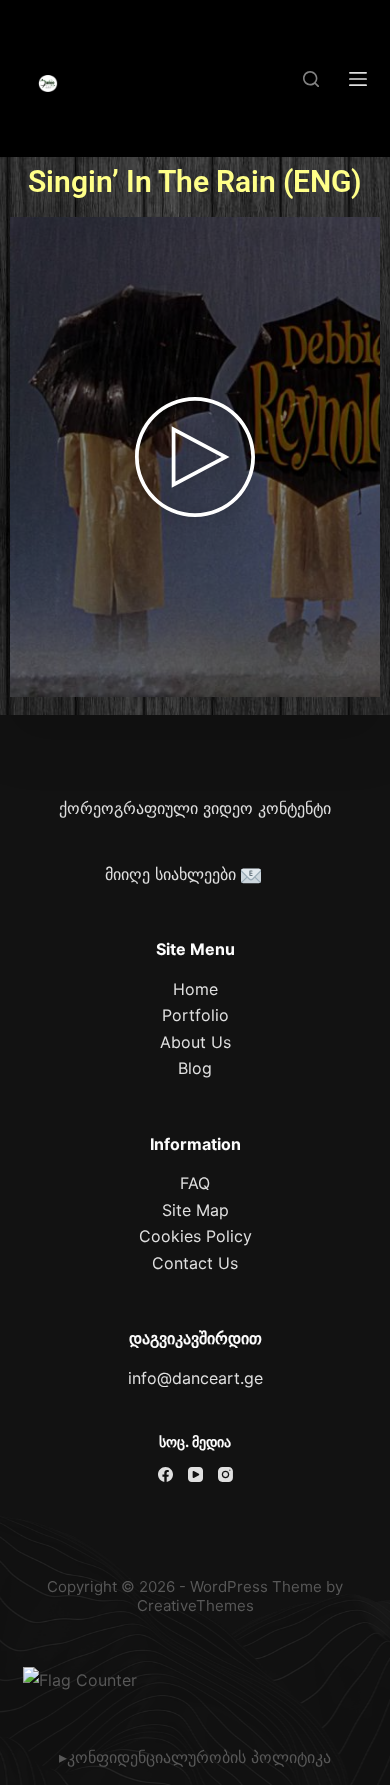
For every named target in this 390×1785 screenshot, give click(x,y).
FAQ (195, 1183)
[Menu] (358, 79)
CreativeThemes (195, 1605)
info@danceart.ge (195, 1378)
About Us (195, 1042)
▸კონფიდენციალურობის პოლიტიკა (195, 1757)
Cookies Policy (195, 1236)
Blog (195, 1068)
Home (195, 989)
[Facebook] (165, 1474)
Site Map (195, 1210)
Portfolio (195, 1015)
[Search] (311, 79)
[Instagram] (225, 1474)
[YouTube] (195, 1474)
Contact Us (195, 1263)
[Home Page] (48, 84)
